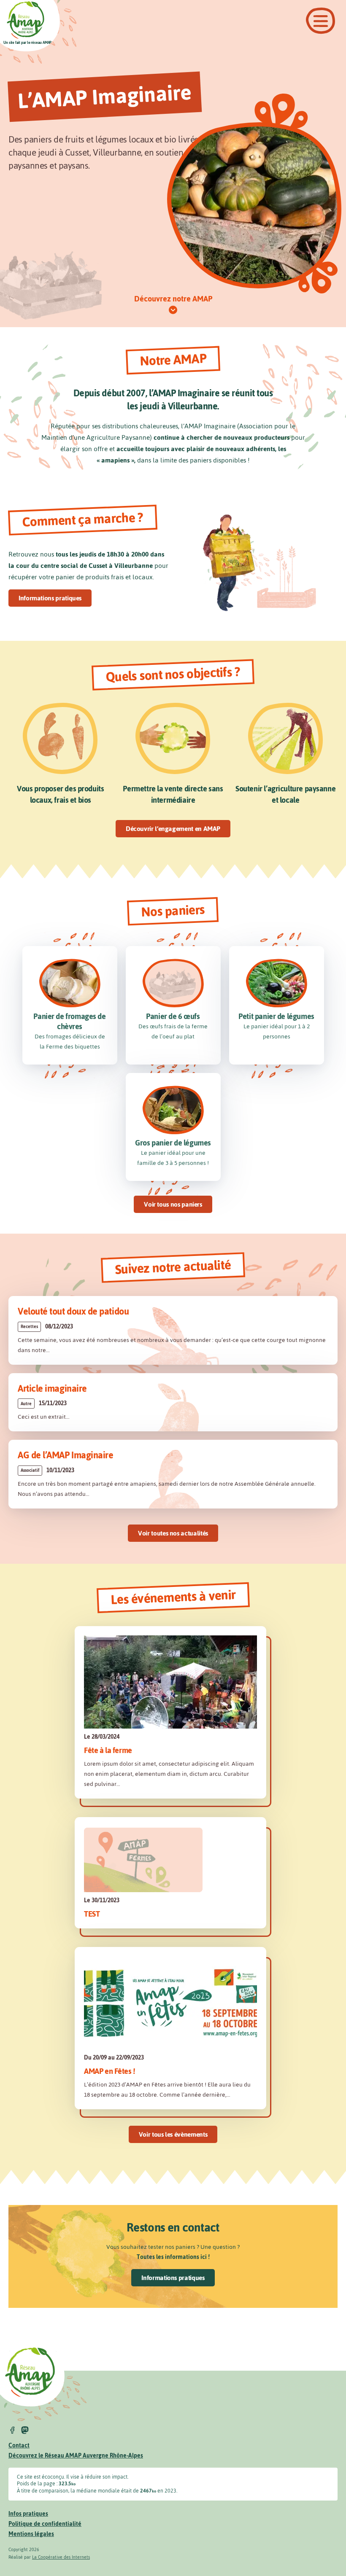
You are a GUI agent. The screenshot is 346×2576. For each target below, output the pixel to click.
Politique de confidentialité (45, 2524)
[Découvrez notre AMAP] (173, 310)
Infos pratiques (28, 2514)
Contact (19, 2446)
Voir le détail (173, 1330)
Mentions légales (31, 2534)
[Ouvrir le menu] (320, 21)
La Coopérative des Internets (61, 2557)
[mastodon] (25, 2430)
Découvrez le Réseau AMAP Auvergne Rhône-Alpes (76, 2456)
